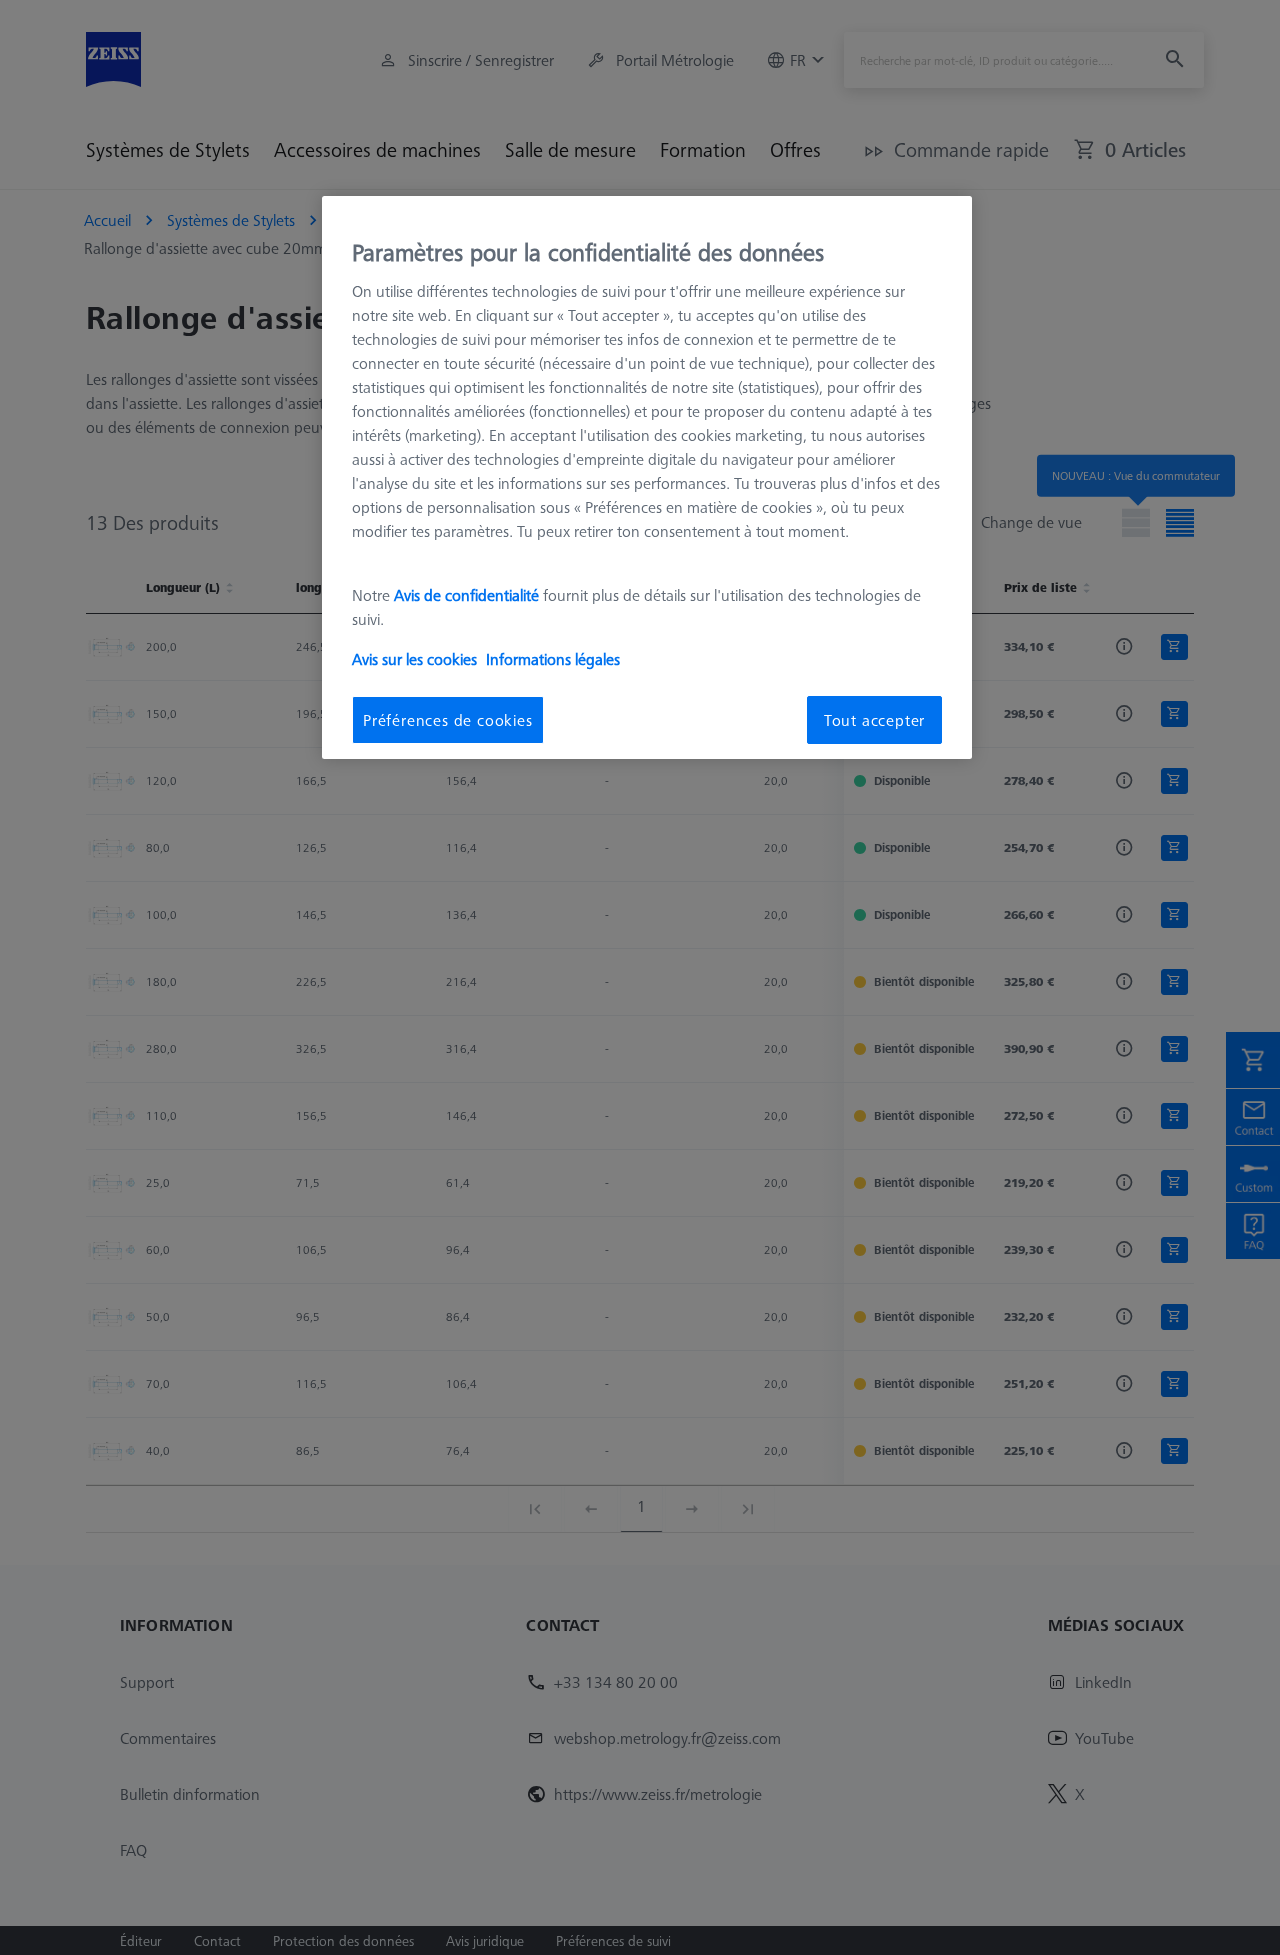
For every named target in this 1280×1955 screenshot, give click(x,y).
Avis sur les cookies (414, 659)
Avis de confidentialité (468, 595)
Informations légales (553, 659)
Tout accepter (874, 720)
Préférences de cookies (448, 720)
